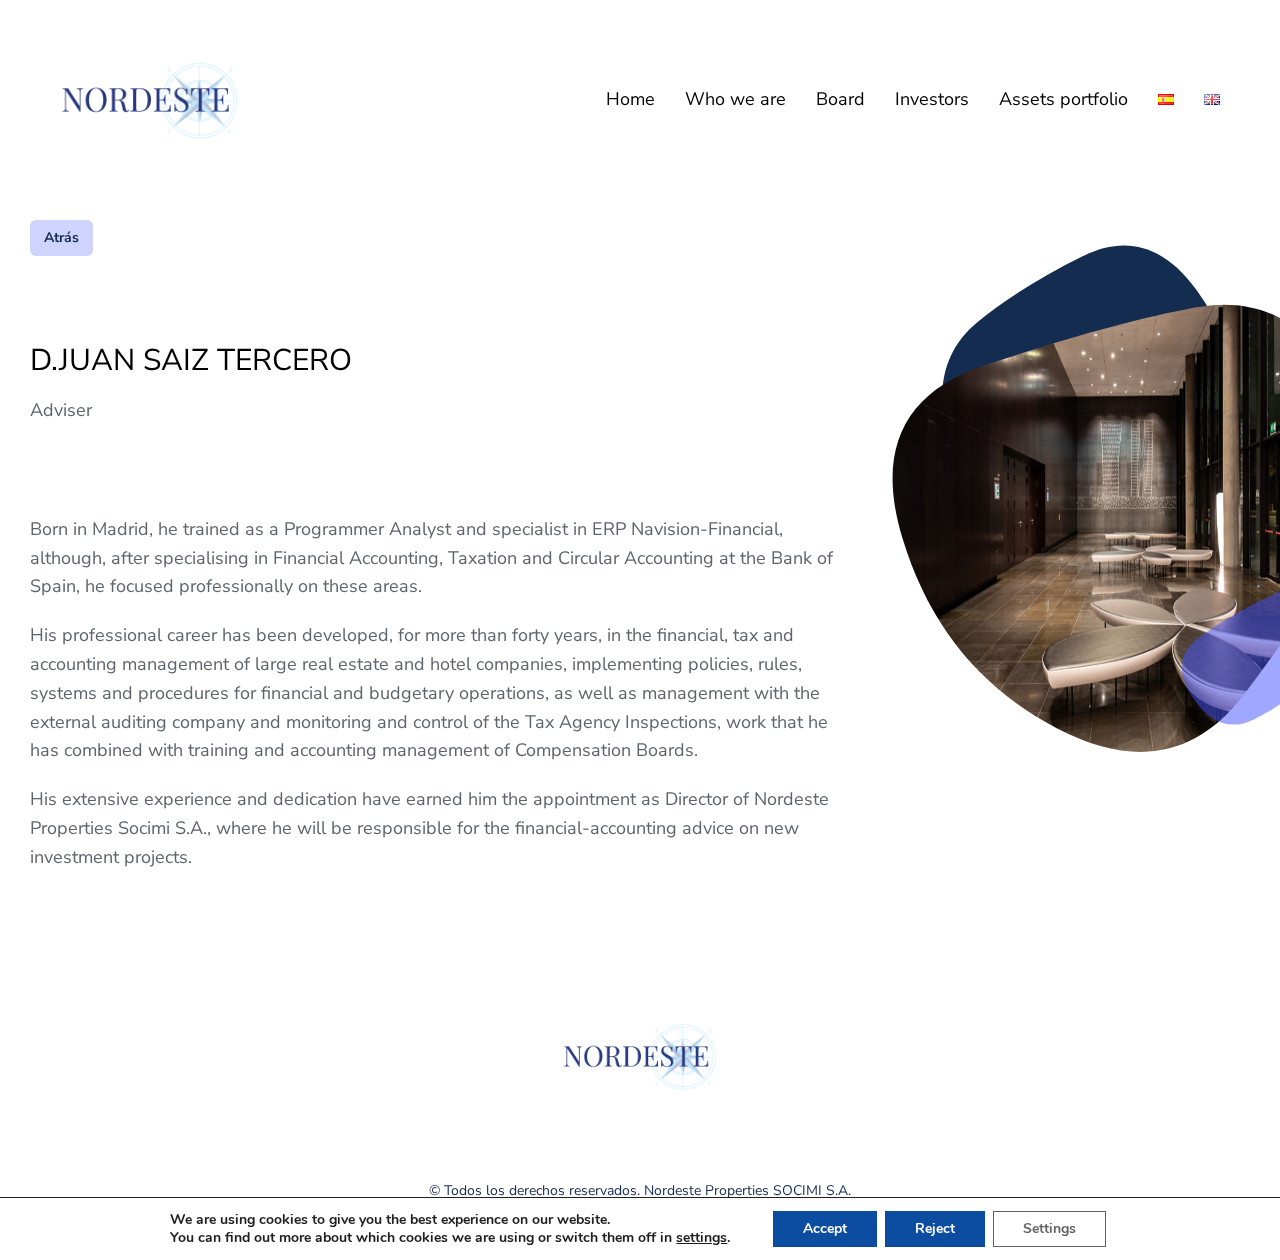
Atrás (61, 237)
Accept (825, 1228)
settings (701, 1238)
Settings (1049, 1228)
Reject (935, 1228)
